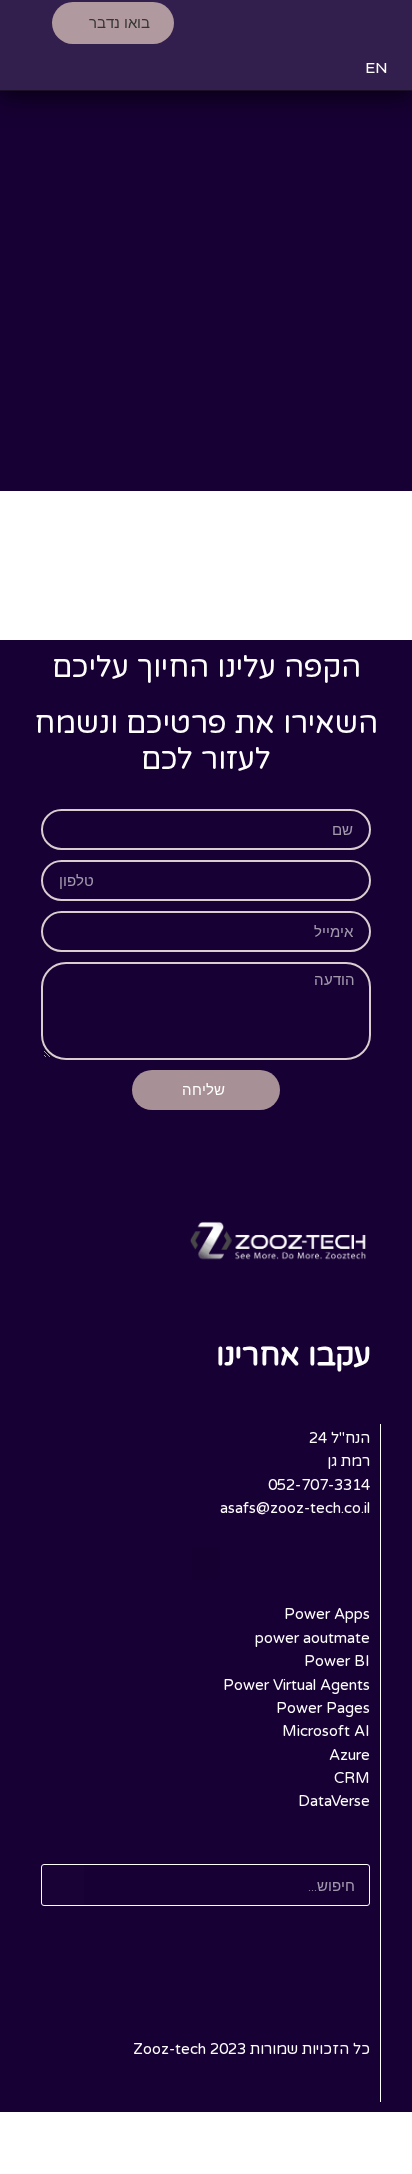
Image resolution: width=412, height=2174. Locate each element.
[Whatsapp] (312, 1396)
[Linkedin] (353, 1396)
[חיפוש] (63, 1885)
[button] (377, 23)
